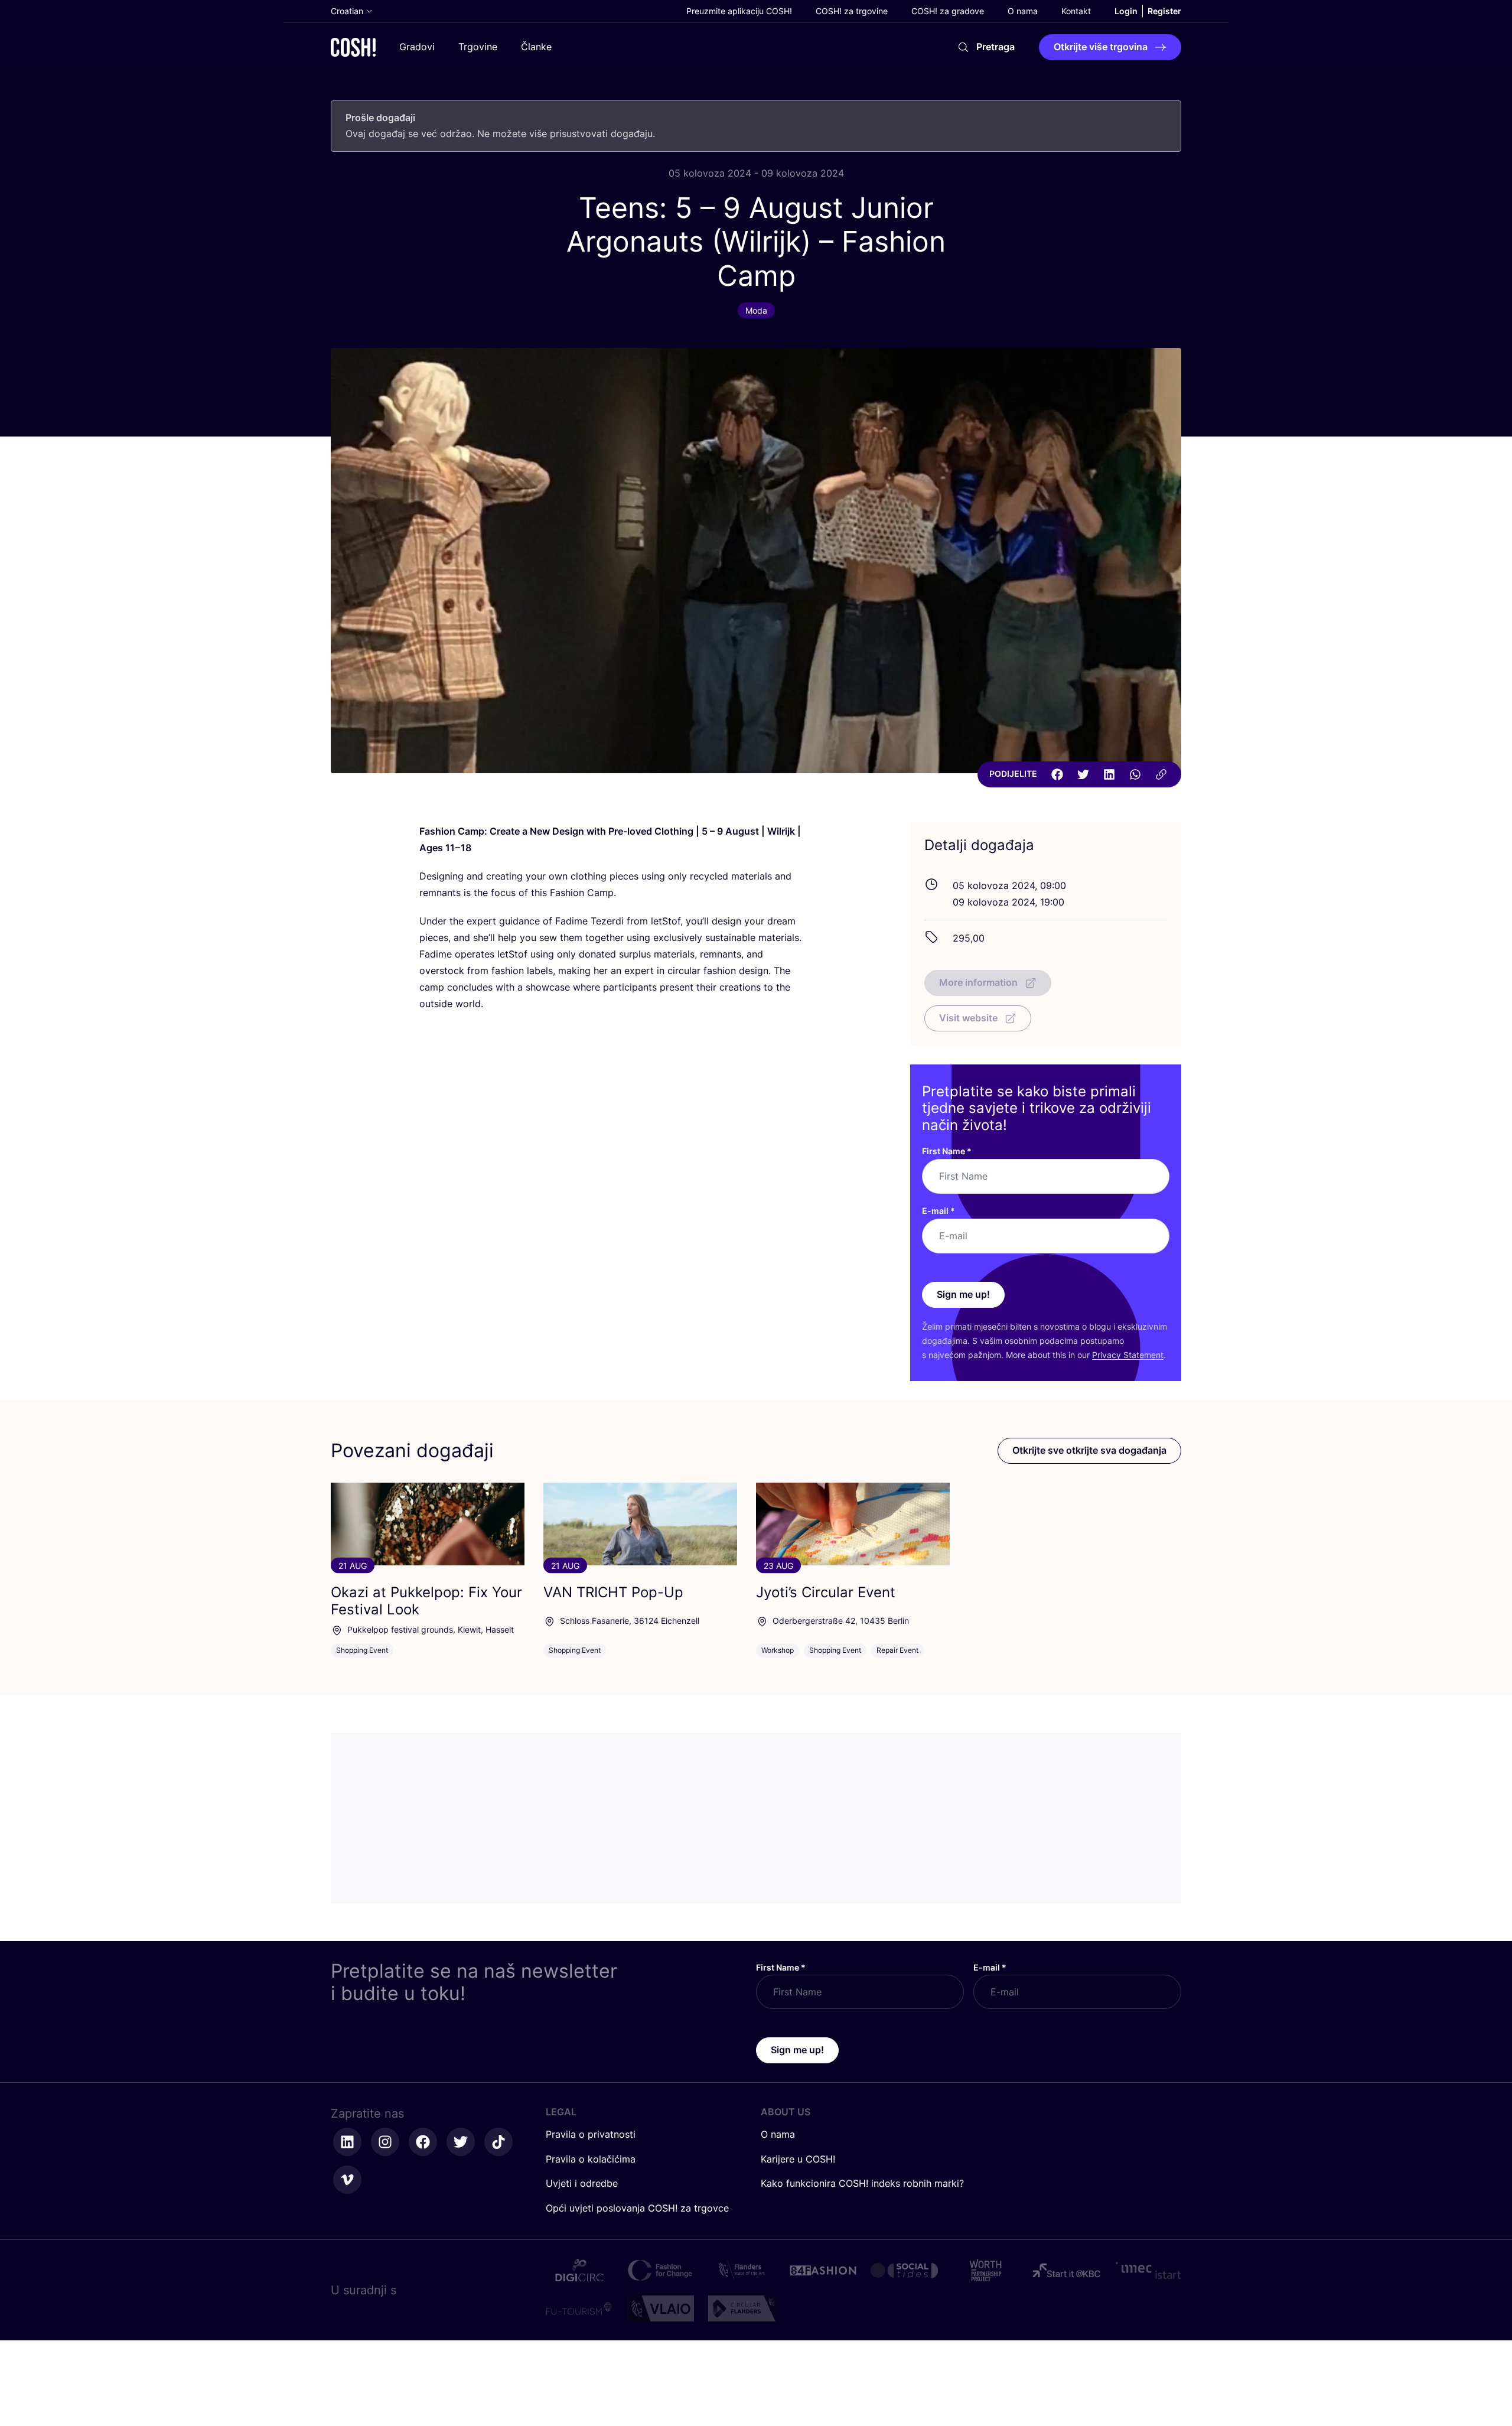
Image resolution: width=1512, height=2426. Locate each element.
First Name (947, 1151)
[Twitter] (1083, 774)
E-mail (939, 1211)
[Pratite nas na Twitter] (461, 2142)
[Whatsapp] (1135, 774)
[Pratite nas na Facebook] (423, 2142)
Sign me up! (963, 1294)
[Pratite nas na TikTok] (498, 2142)
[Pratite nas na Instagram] (385, 2142)
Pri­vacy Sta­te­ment (1128, 1355)
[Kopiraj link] (1161, 774)
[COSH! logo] (353, 47)
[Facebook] (1057, 774)
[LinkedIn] (1109, 774)
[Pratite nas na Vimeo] (347, 2180)
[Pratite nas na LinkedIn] (347, 2142)
